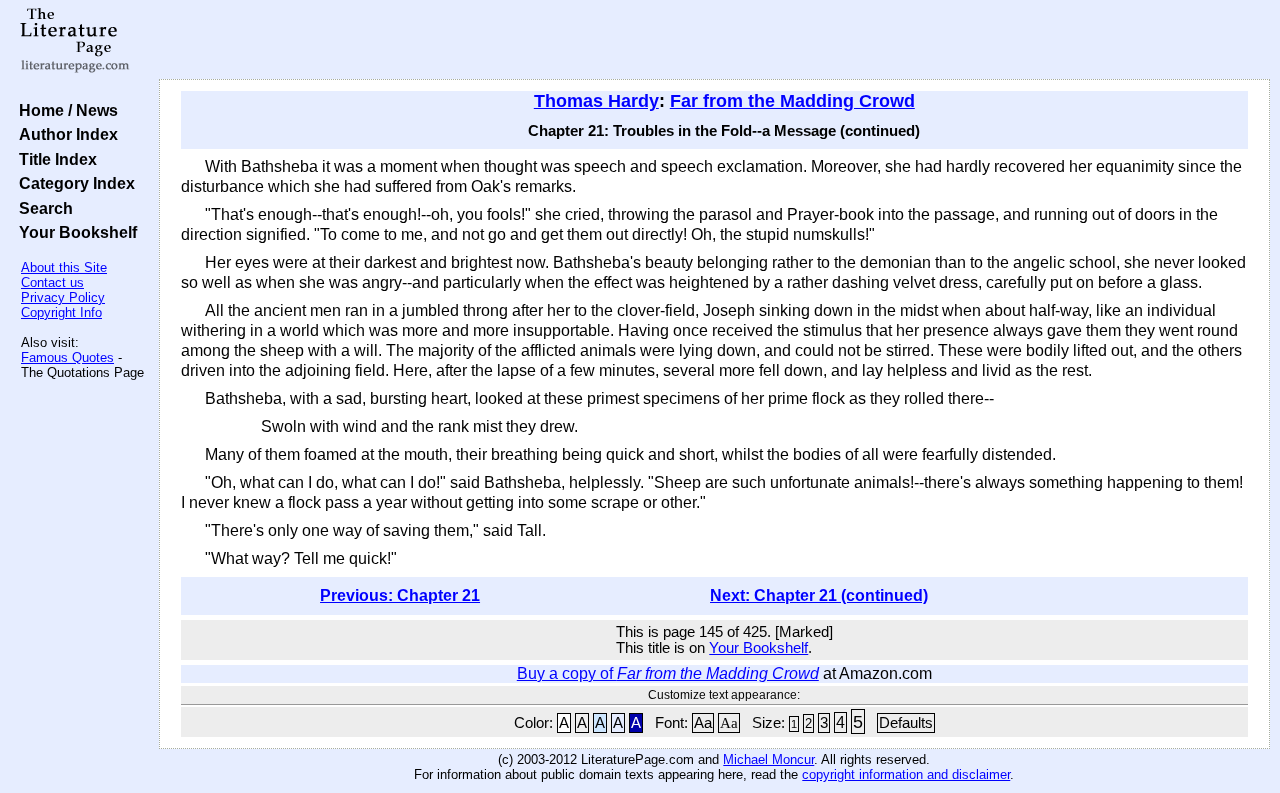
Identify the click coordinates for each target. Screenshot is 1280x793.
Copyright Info (61, 312)
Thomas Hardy (596, 101)
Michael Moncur (768, 759)
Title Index (54, 159)
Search (42, 208)
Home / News (64, 110)
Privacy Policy (63, 297)
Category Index (73, 183)
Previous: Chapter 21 (400, 595)
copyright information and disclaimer (906, 774)
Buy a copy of (668, 673)
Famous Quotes (67, 357)
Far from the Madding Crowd (792, 101)
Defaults (906, 723)
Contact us (52, 282)
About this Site (64, 267)
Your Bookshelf (74, 232)
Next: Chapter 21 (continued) (819, 595)
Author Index (64, 134)
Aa (703, 723)
